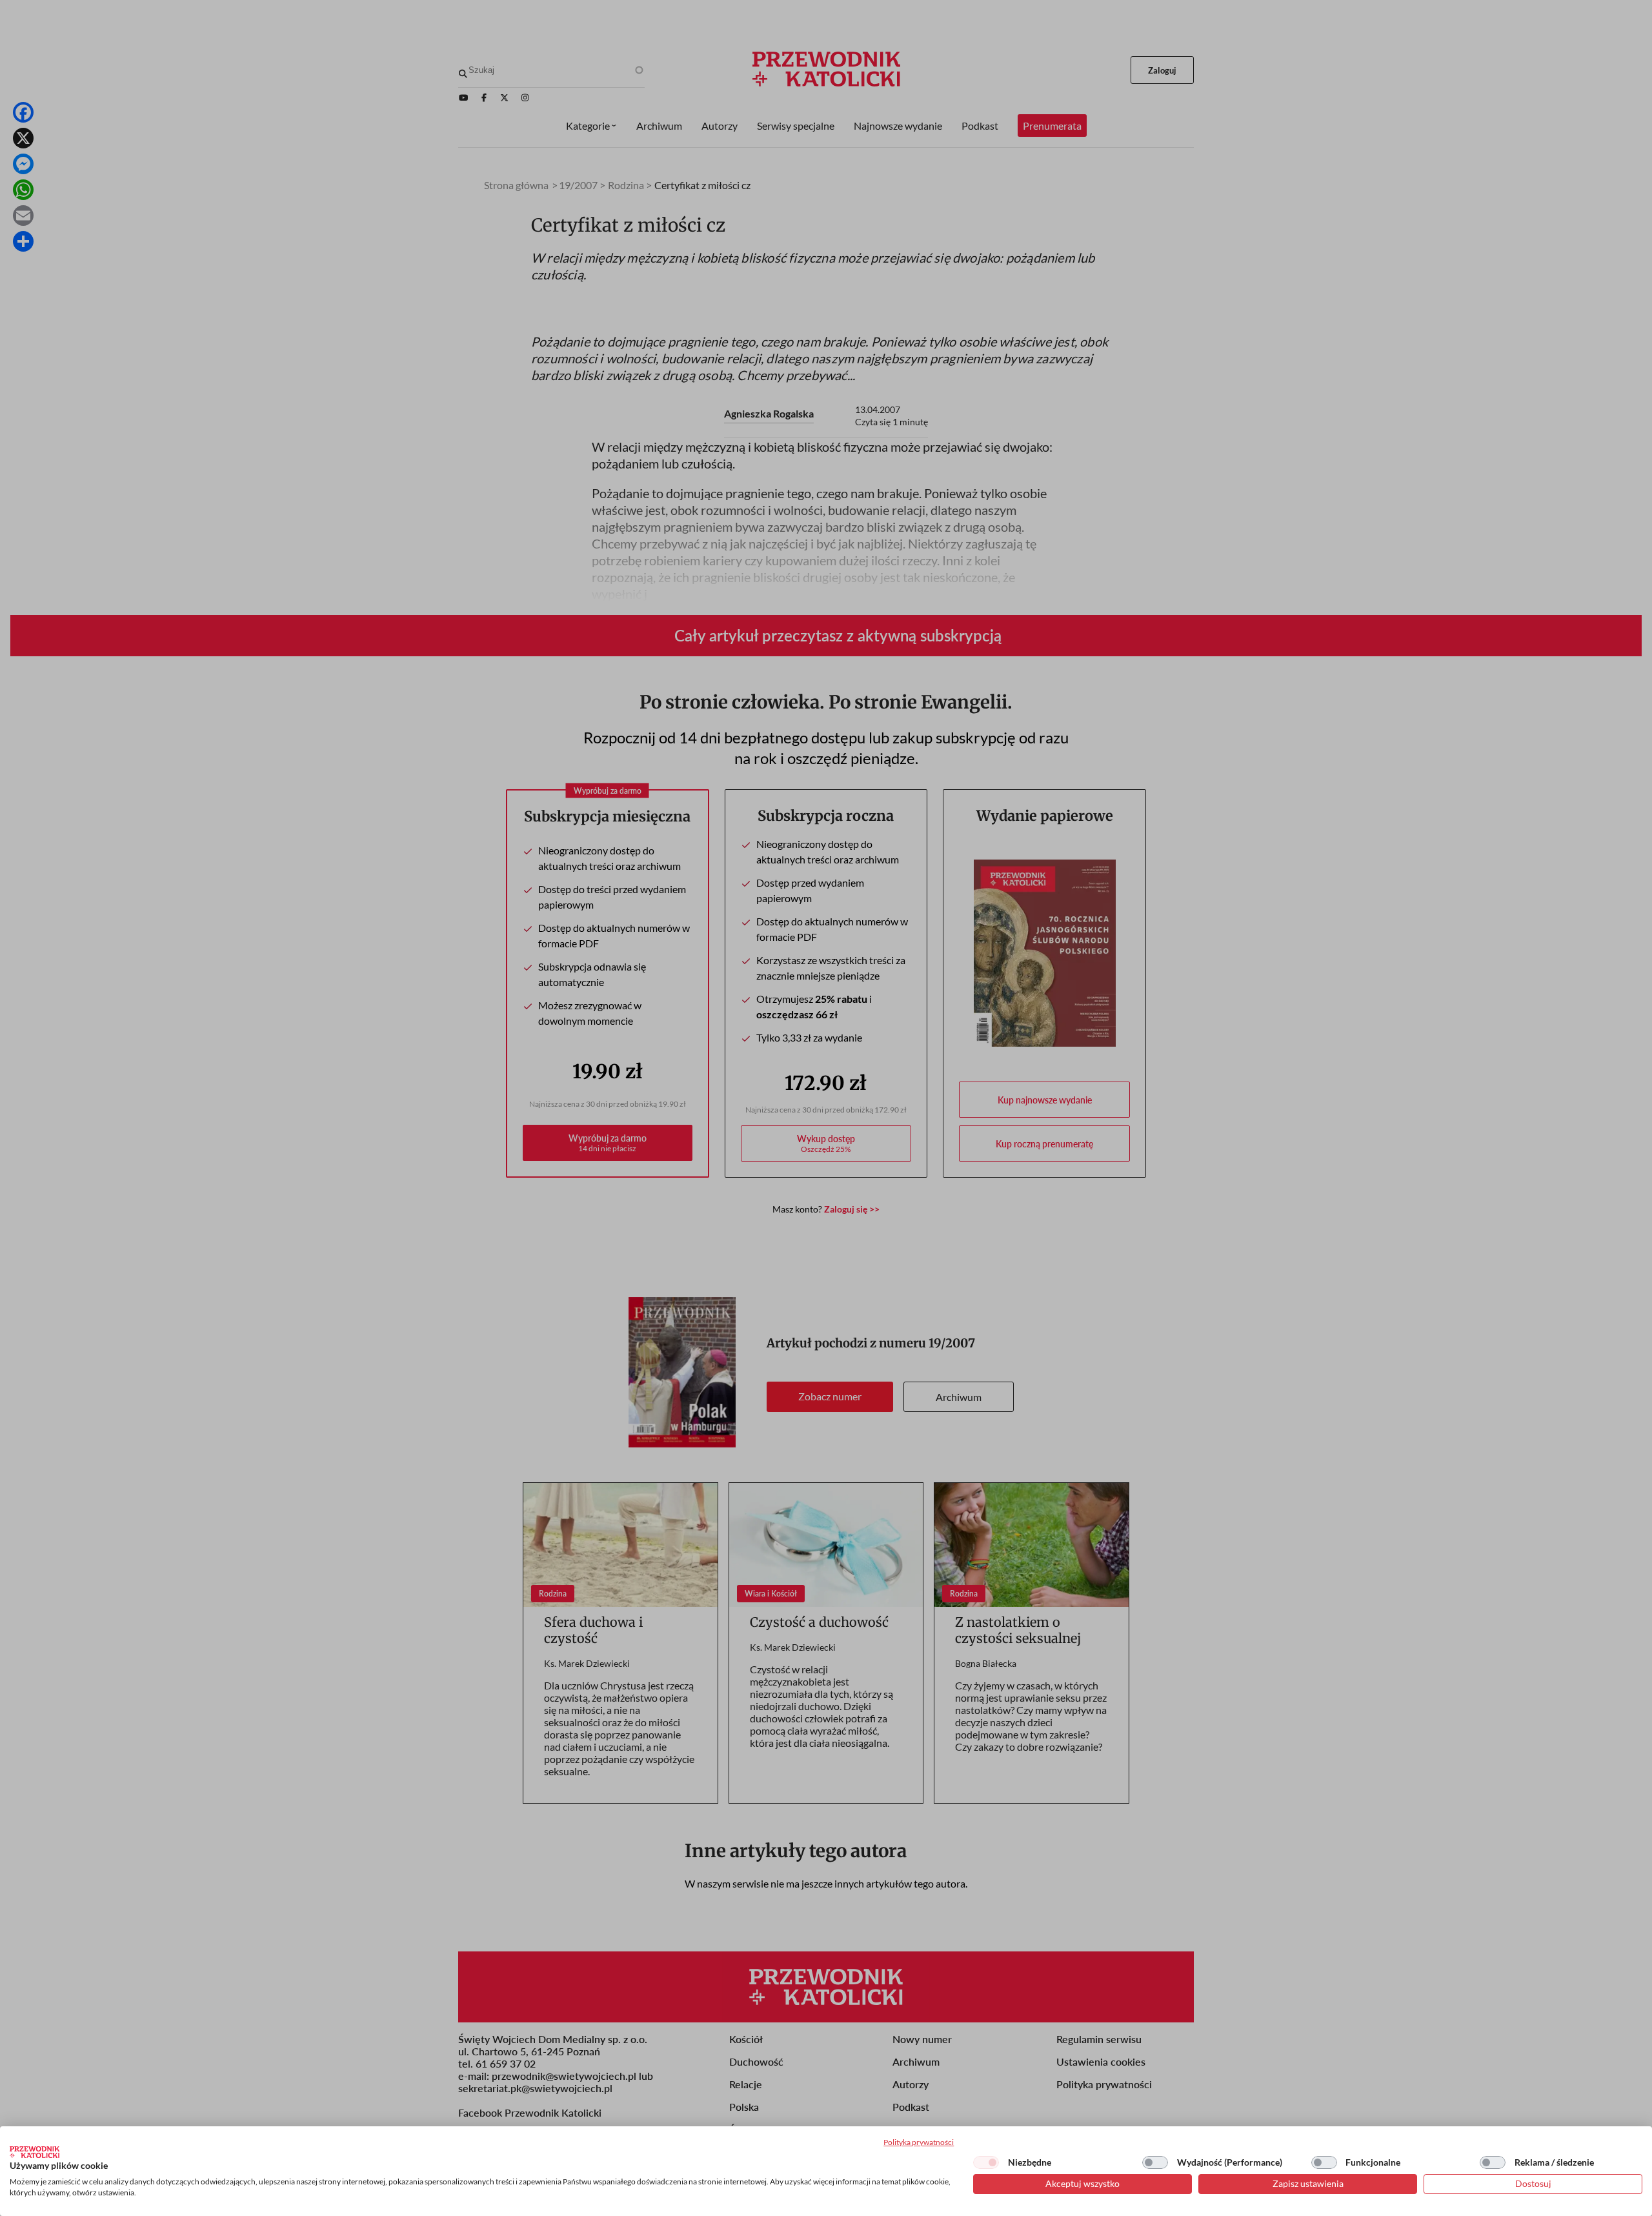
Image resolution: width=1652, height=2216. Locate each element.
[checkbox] (986, 2162)
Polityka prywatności (919, 2142)
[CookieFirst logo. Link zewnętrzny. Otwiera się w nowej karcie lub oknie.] (35, 2152)
